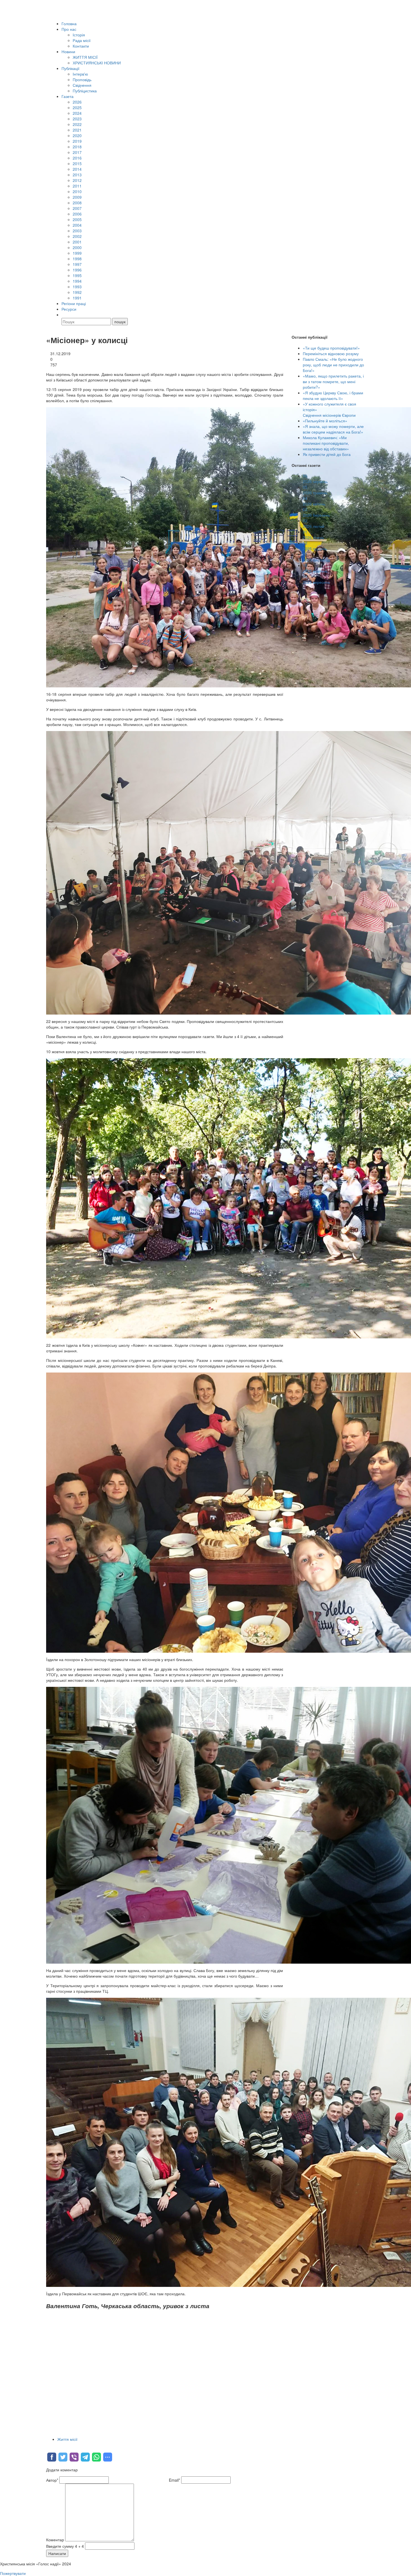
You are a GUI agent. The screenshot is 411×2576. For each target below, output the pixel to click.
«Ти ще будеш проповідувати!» (331, 348)
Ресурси (69, 309)
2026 (77, 102)
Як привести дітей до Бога (327, 454)
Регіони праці (74, 303)
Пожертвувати (13, 2573)
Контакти (81, 46)
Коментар (55, 2540)
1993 (77, 287)
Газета (68, 96)
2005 (77, 219)
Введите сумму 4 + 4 (65, 2546)
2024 (77, 113)
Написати (57, 2553)
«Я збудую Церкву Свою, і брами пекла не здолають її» (333, 395)
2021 (77, 130)
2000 (77, 247)
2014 (77, 169)
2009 (77, 197)
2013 (77, 175)
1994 (77, 281)
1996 (77, 270)
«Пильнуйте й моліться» (325, 421)
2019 (77, 141)
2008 (77, 203)
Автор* (52, 2480)
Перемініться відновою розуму (331, 353)
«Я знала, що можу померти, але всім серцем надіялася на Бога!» (333, 429)
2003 (77, 231)
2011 (77, 186)
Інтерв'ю (80, 74)
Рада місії (82, 40)
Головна (69, 24)
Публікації (70, 68)
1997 (77, 264)
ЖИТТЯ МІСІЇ (85, 57)
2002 (77, 236)
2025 (77, 107)
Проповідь (82, 79)
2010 (77, 191)
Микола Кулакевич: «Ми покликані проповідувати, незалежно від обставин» (326, 443)
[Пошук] (64, 315)
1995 (77, 275)
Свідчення (82, 85)
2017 (77, 152)
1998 (77, 259)
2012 (77, 180)
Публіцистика (85, 91)
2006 (77, 214)
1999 (77, 253)
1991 (77, 298)
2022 (77, 124)
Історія (79, 35)
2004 (77, 225)
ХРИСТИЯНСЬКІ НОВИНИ (97, 63)
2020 (77, 135)
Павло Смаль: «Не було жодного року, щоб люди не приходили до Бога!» (333, 365)
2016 (77, 158)
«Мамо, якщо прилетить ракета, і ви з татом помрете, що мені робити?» (333, 381)
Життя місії (67, 2439)
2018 (77, 147)
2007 (77, 208)
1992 (77, 292)
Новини (68, 51)
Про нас (69, 29)
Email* (174, 2480)
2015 (77, 163)
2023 (77, 119)
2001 (77, 242)
